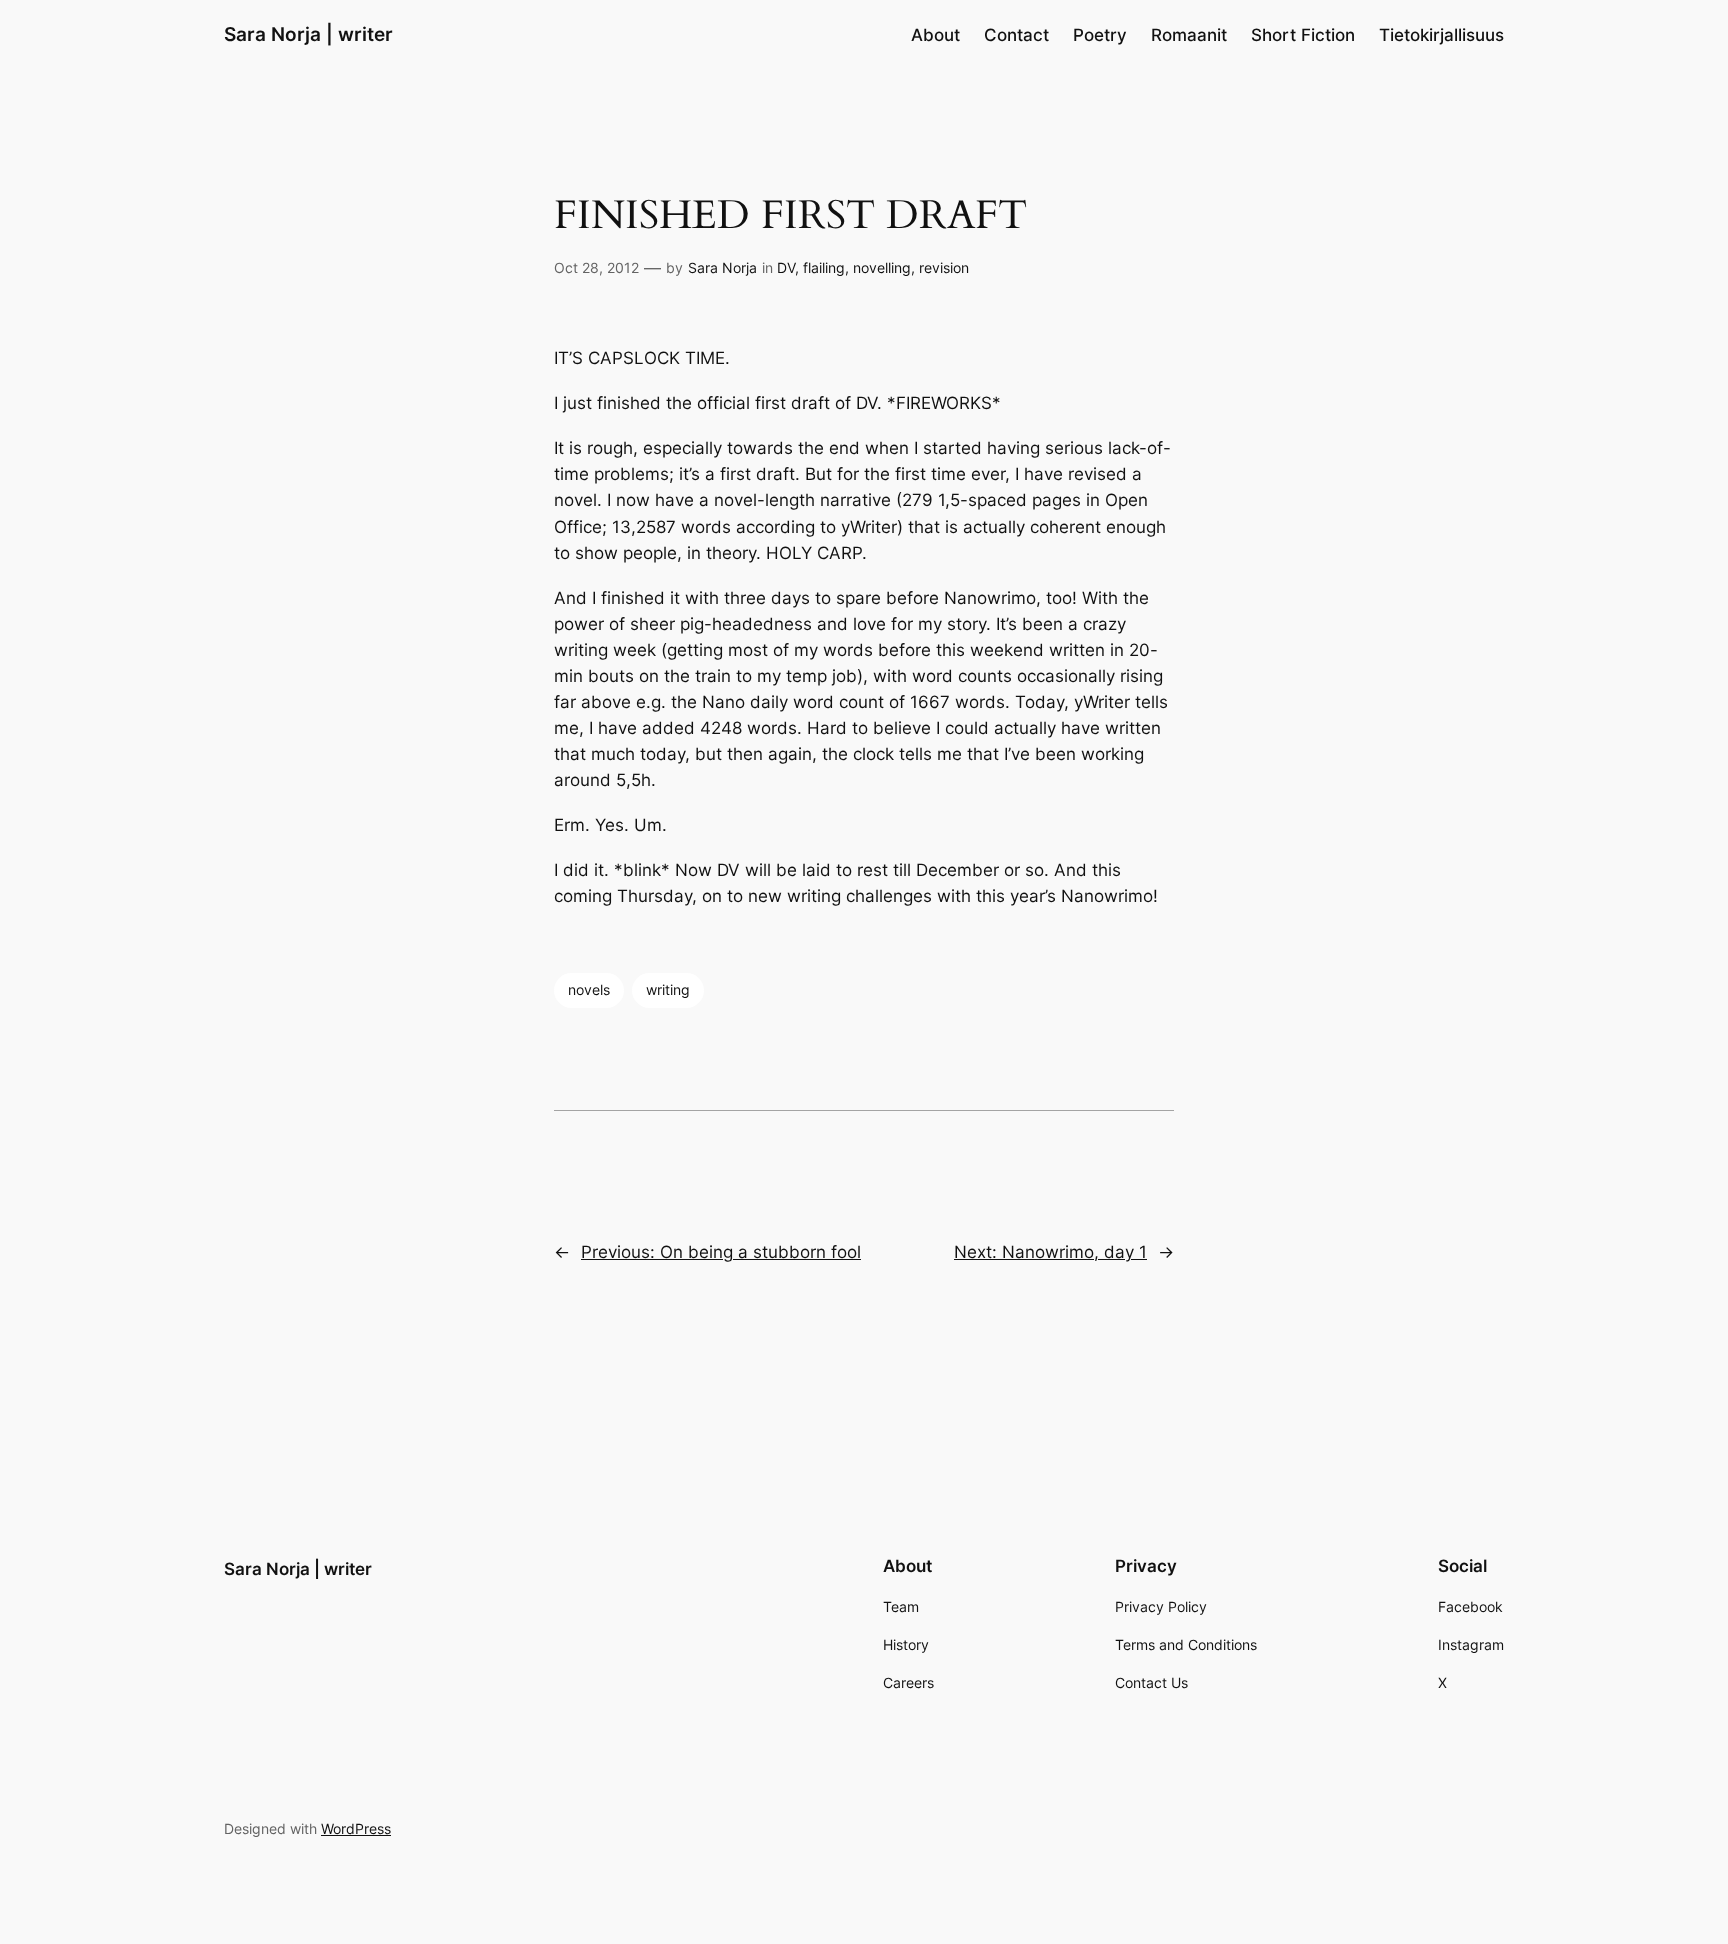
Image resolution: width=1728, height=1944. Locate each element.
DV (786, 267)
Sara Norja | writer (308, 34)
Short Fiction (1303, 35)
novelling (882, 267)
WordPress (356, 1828)
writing (668, 989)
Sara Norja (722, 267)
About (935, 35)
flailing (824, 267)
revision (944, 267)
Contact (1016, 35)
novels (589, 989)
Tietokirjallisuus (1441, 35)
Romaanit (1189, 35)
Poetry (1100, 35)
